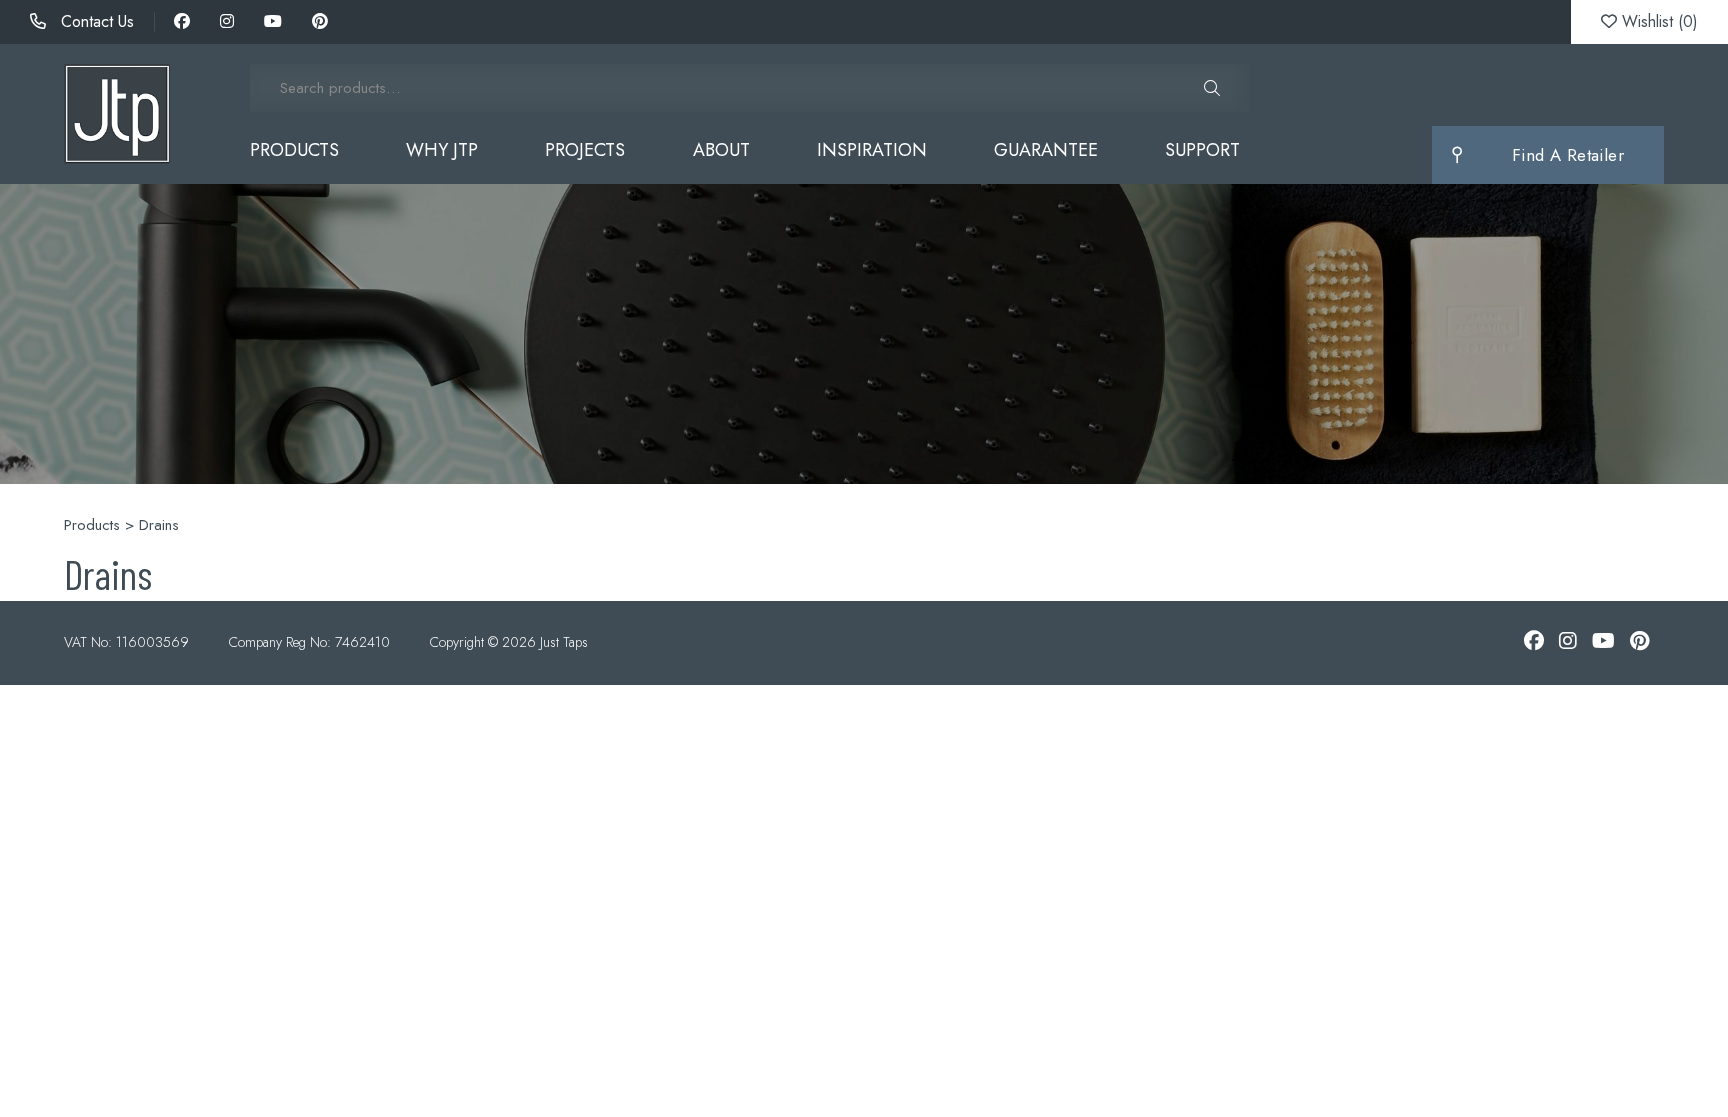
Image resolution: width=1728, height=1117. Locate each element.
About (721, 150)
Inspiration (872, 150)
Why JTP (442, 150)
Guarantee (1046, 150)
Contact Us (95, 21)
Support (1202, 150)
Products (294, 150)
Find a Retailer (1568, 155)
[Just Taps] (117, 114)
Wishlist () (1657, 21)
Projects (585, 150)
